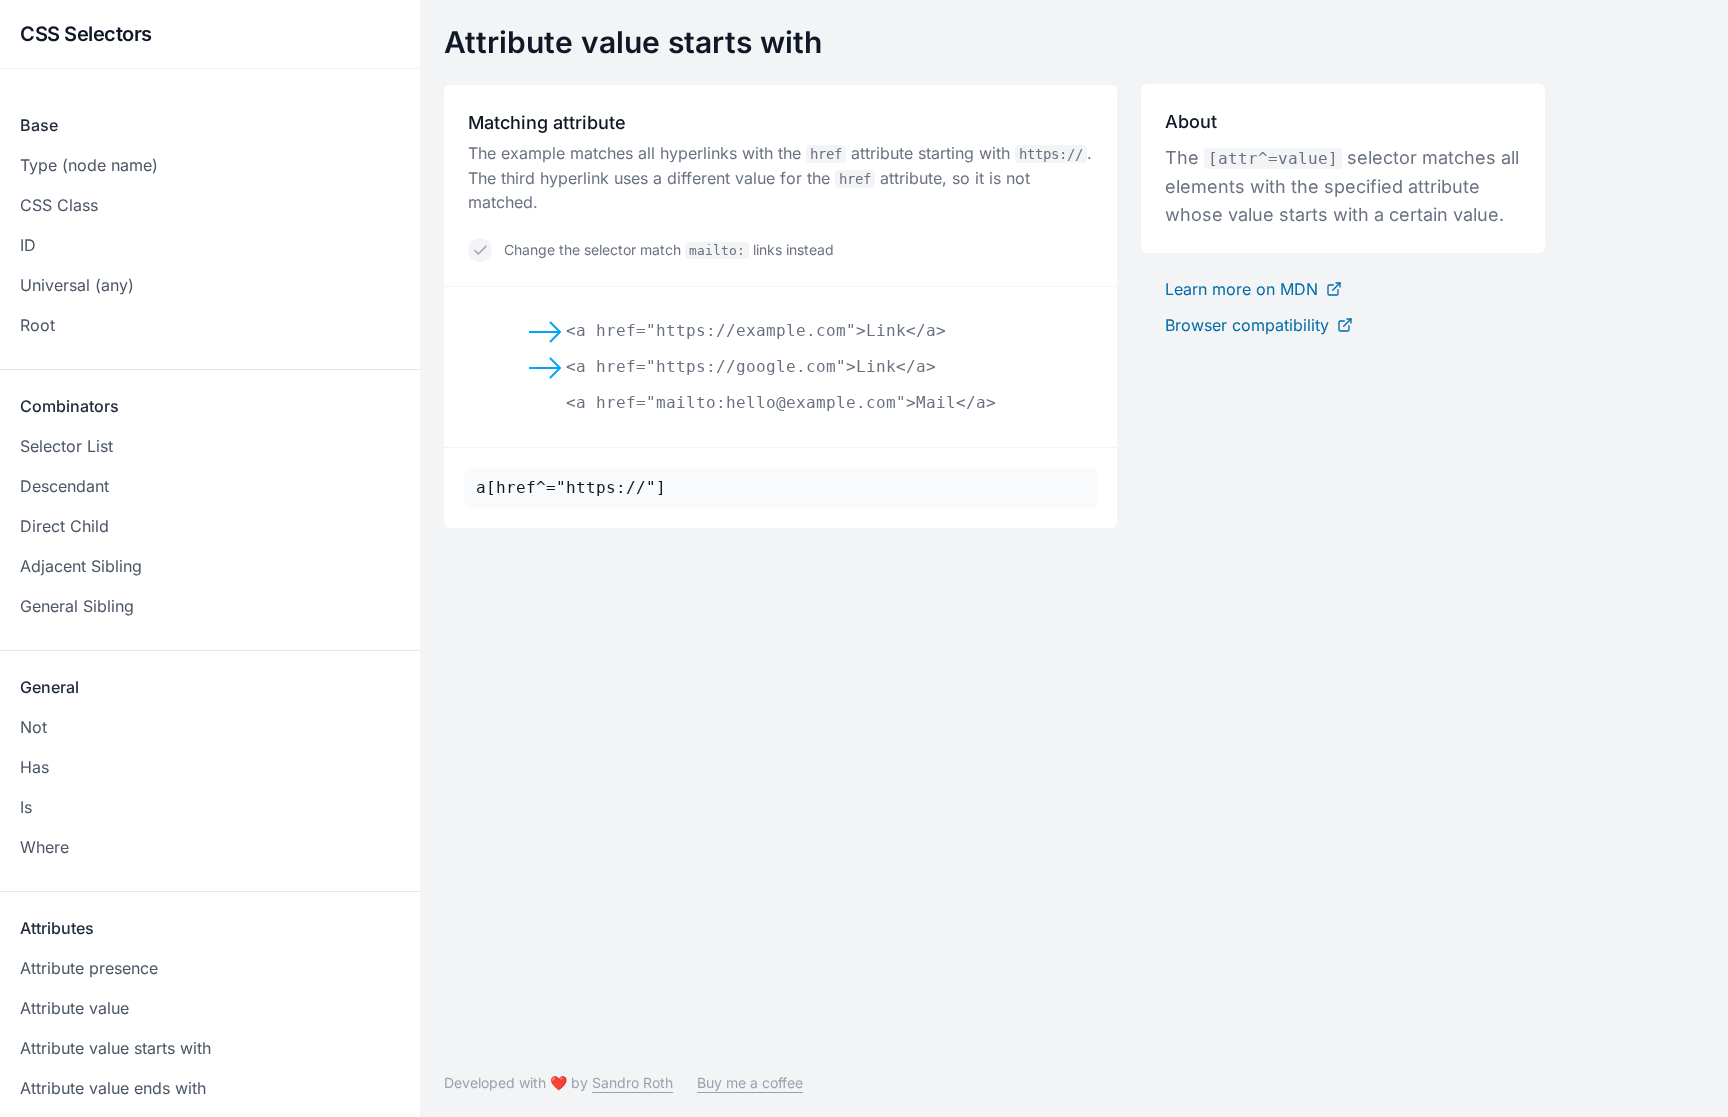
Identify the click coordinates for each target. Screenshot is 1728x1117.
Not (33, 727)
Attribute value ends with (113, 1088)
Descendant (64, 486)
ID (28, 245)
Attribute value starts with (115, 1048)
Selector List (66, 446)
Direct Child (64, 526)
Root (37, 325)
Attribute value (74, 1008)
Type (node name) (89, 165)
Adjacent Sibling (81, 566)
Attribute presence (89, 968)
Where (44, 847)
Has (34, 767)
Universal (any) (77, 285)
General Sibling (77, 606)
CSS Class (59, 205)
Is (26, 807)
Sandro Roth (632, 1082)
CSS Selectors (86, 34)
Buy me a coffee (750, 1082)
